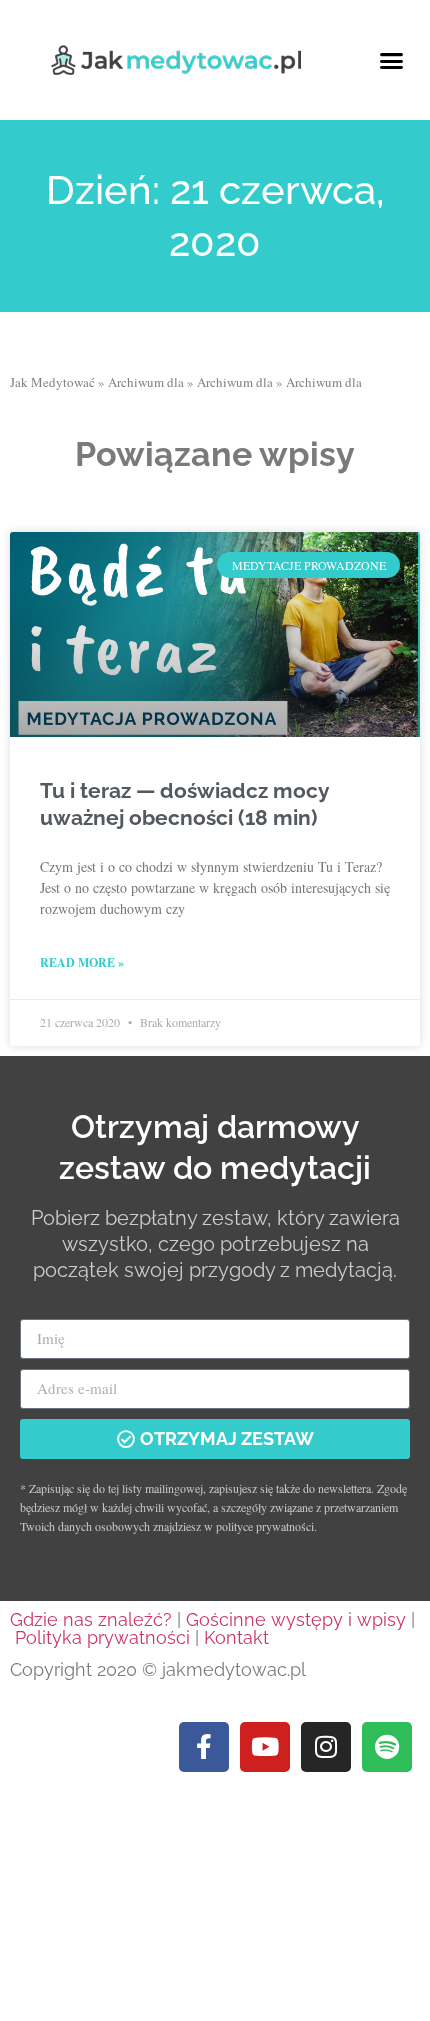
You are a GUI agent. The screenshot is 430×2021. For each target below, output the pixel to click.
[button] (392, 60)
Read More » (82, 962)
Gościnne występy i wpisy (296, 1619)
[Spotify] (387, 1747)
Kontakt (236, 1637)
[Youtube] (265, 1747)
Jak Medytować (52, 382)
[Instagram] (326, 1747)
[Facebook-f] (204, 1747)
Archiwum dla (146, 382)
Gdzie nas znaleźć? (91, 1619)
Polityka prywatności (102, 1637)
